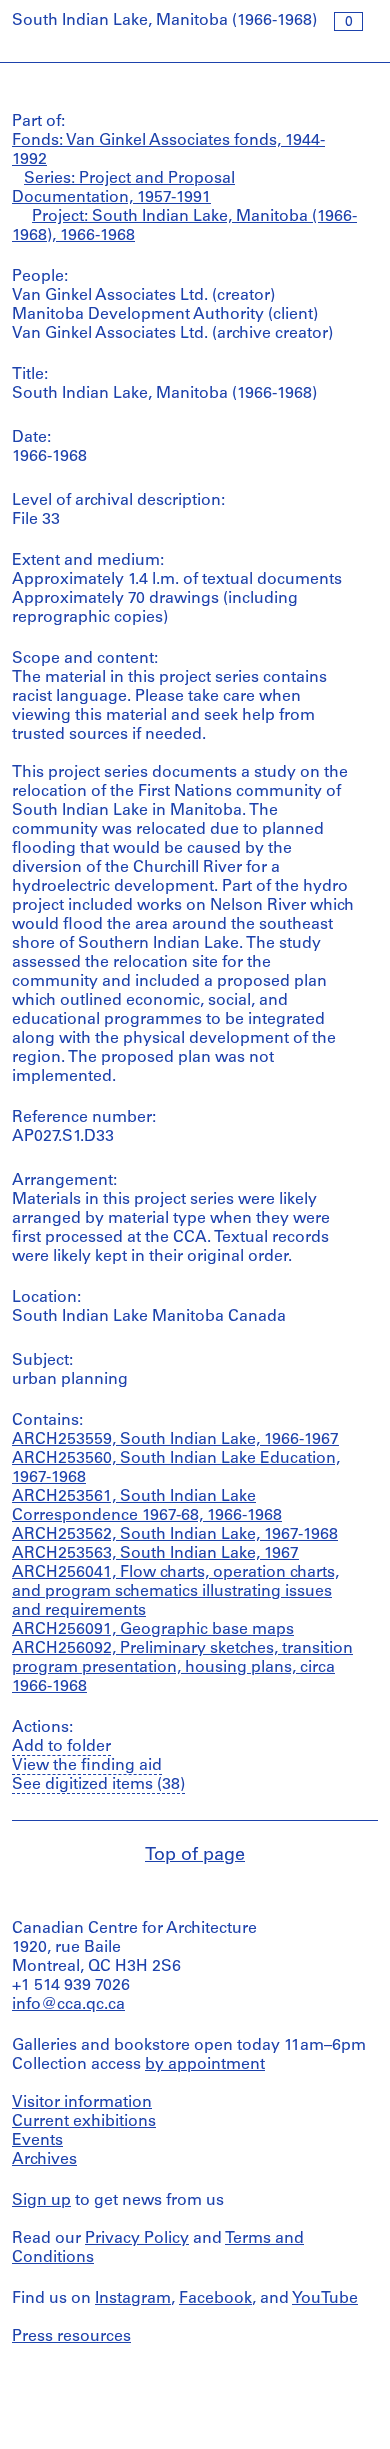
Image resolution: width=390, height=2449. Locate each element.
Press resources (71, 2337)
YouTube (325, 2299)
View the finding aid (87, 1766)
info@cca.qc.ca (68, 2005)
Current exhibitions (84, 2122)
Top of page (195, 1856)
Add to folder (61, 1747)
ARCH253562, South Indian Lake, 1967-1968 (175, 1535)
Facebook (215, 2299)
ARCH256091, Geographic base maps (153, 1630)
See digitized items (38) (98, 1785)
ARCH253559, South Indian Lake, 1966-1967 (175, 1440)
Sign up (41, 2201)
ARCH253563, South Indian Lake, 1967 (155, 1554)
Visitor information (82, 2103)
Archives (44, 2160)
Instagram (133, 2299)
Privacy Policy (137, 2239)
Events (37, 2141)
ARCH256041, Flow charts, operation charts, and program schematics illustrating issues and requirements (175, 1592)
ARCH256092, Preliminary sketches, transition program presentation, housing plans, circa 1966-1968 (182, 1668)
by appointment (205, 2065)
